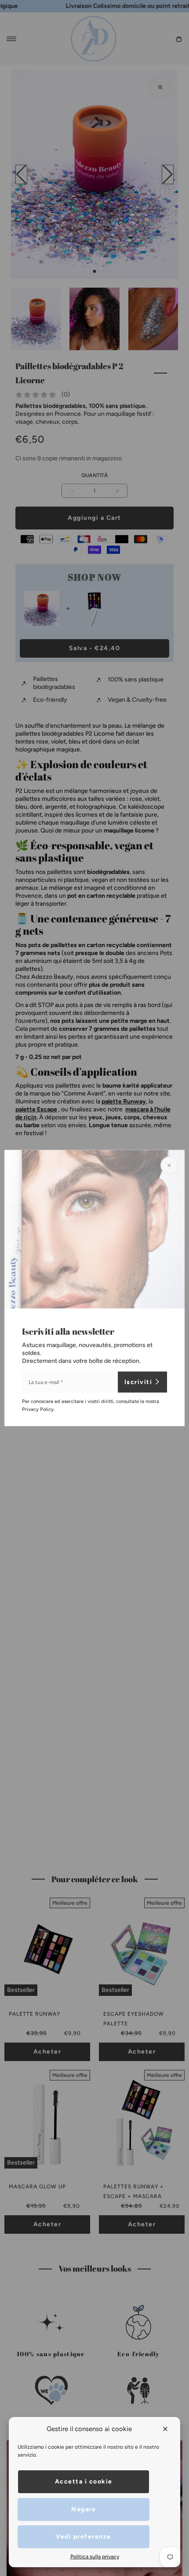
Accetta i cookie (84, 2482)
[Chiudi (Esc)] (169, 1166)
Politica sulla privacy (95, 2557)
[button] (166, 2429)
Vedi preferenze (84, 2537)
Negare (84, 2509)
